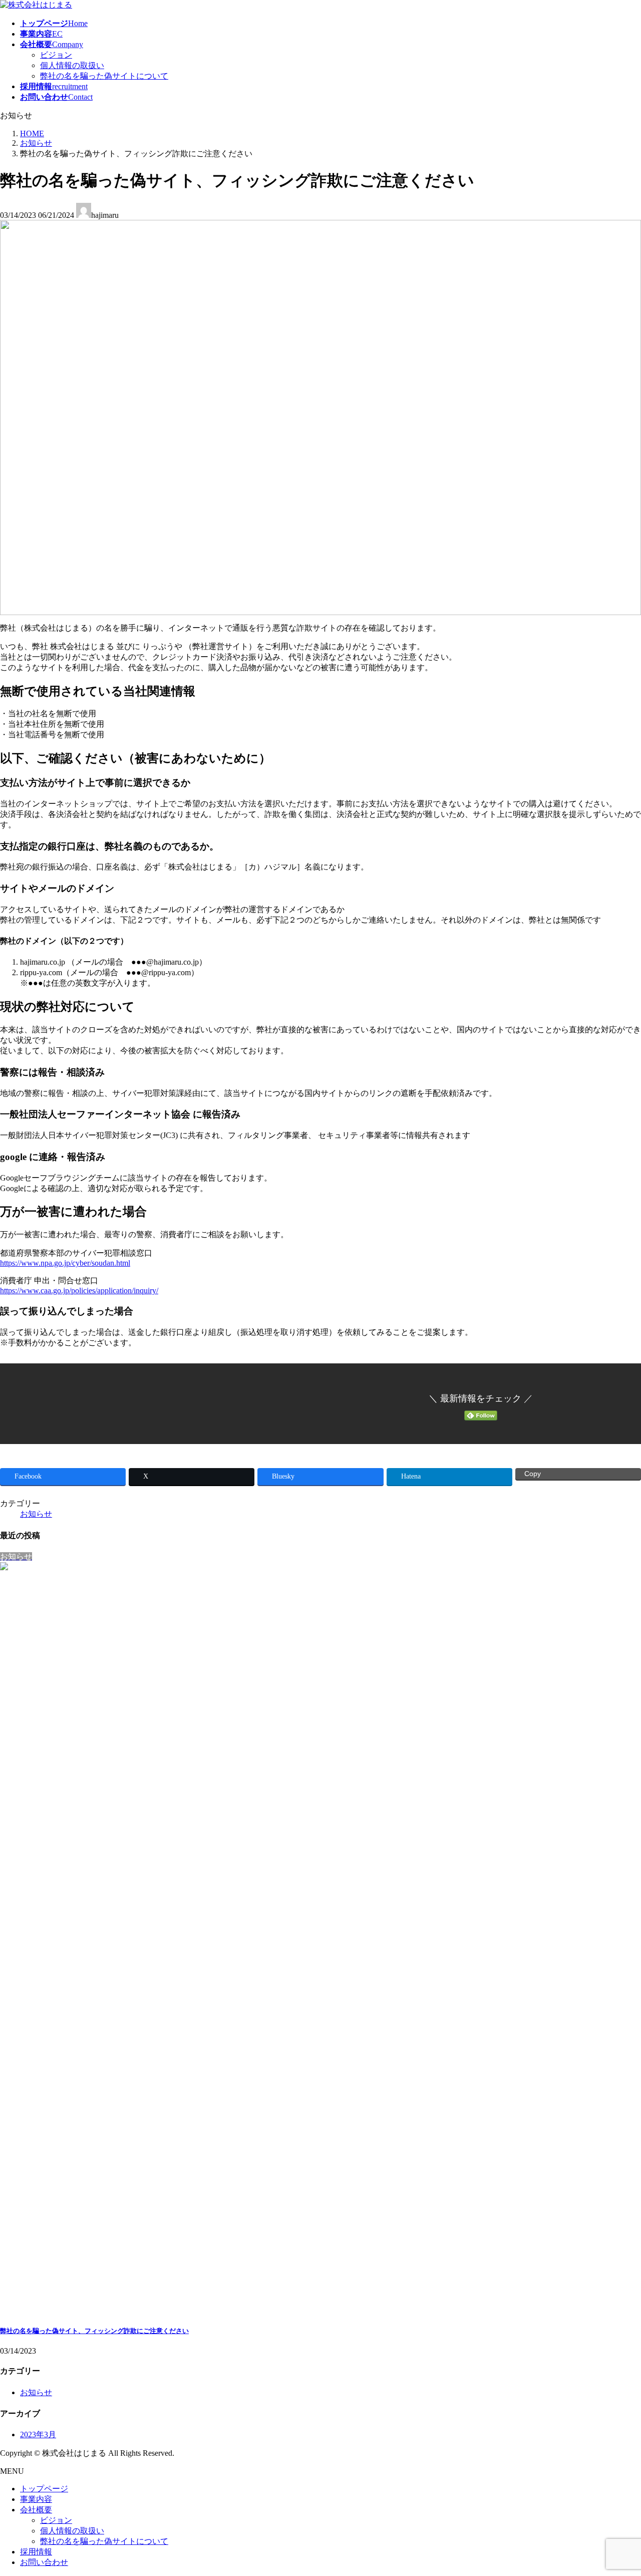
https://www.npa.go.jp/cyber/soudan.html (65, 1263)
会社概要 (36, 2510)
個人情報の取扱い (72, 65)
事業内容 (36, 2499)
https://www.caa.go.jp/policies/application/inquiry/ (79, 1291)
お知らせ (36, 1514)
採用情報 (36, 2552)
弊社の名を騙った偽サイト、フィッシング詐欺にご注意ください (94, 2331)
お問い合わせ (44, 2562)
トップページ (44, 2489)
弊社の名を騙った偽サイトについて (104, 76)
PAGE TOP (618, 2489)
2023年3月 (38, 2435)
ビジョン (56, 55)
